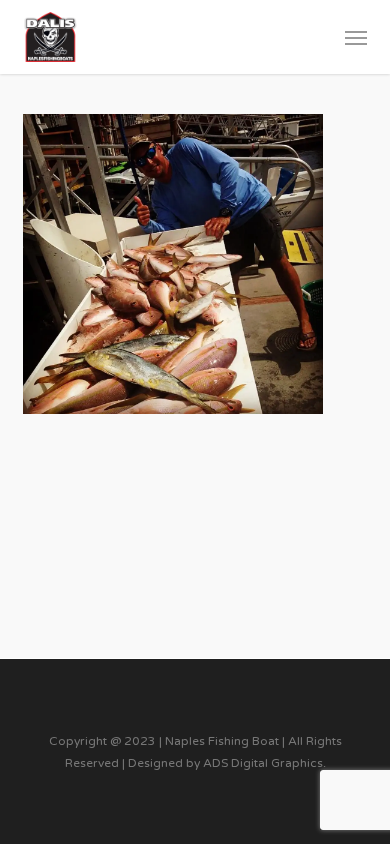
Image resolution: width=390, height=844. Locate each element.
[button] (356, 37)
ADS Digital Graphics (263, 763)
